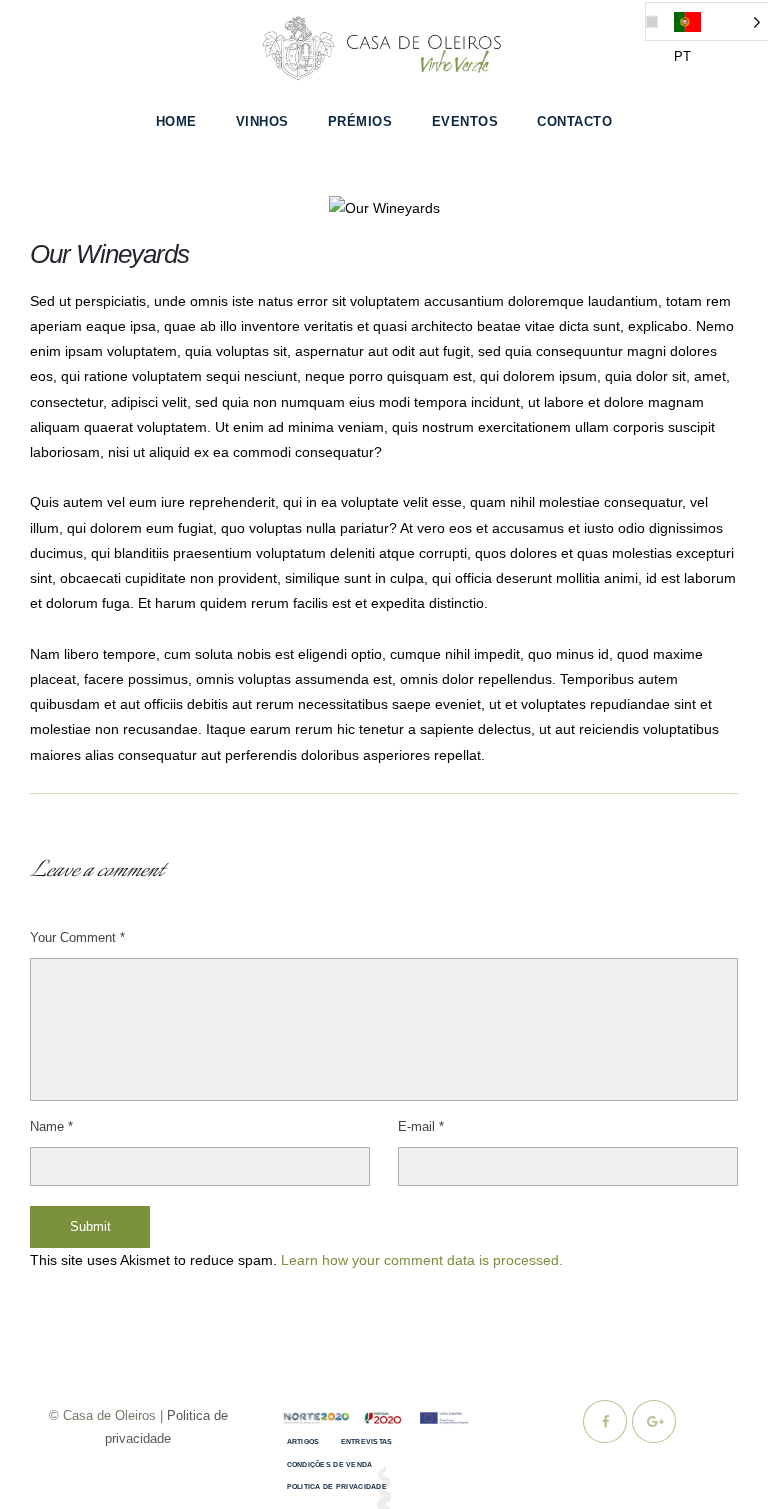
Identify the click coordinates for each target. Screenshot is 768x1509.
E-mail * (421, 1126)
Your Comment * (77, 937)
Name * (51, 1126)
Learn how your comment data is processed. (422, 1260)
